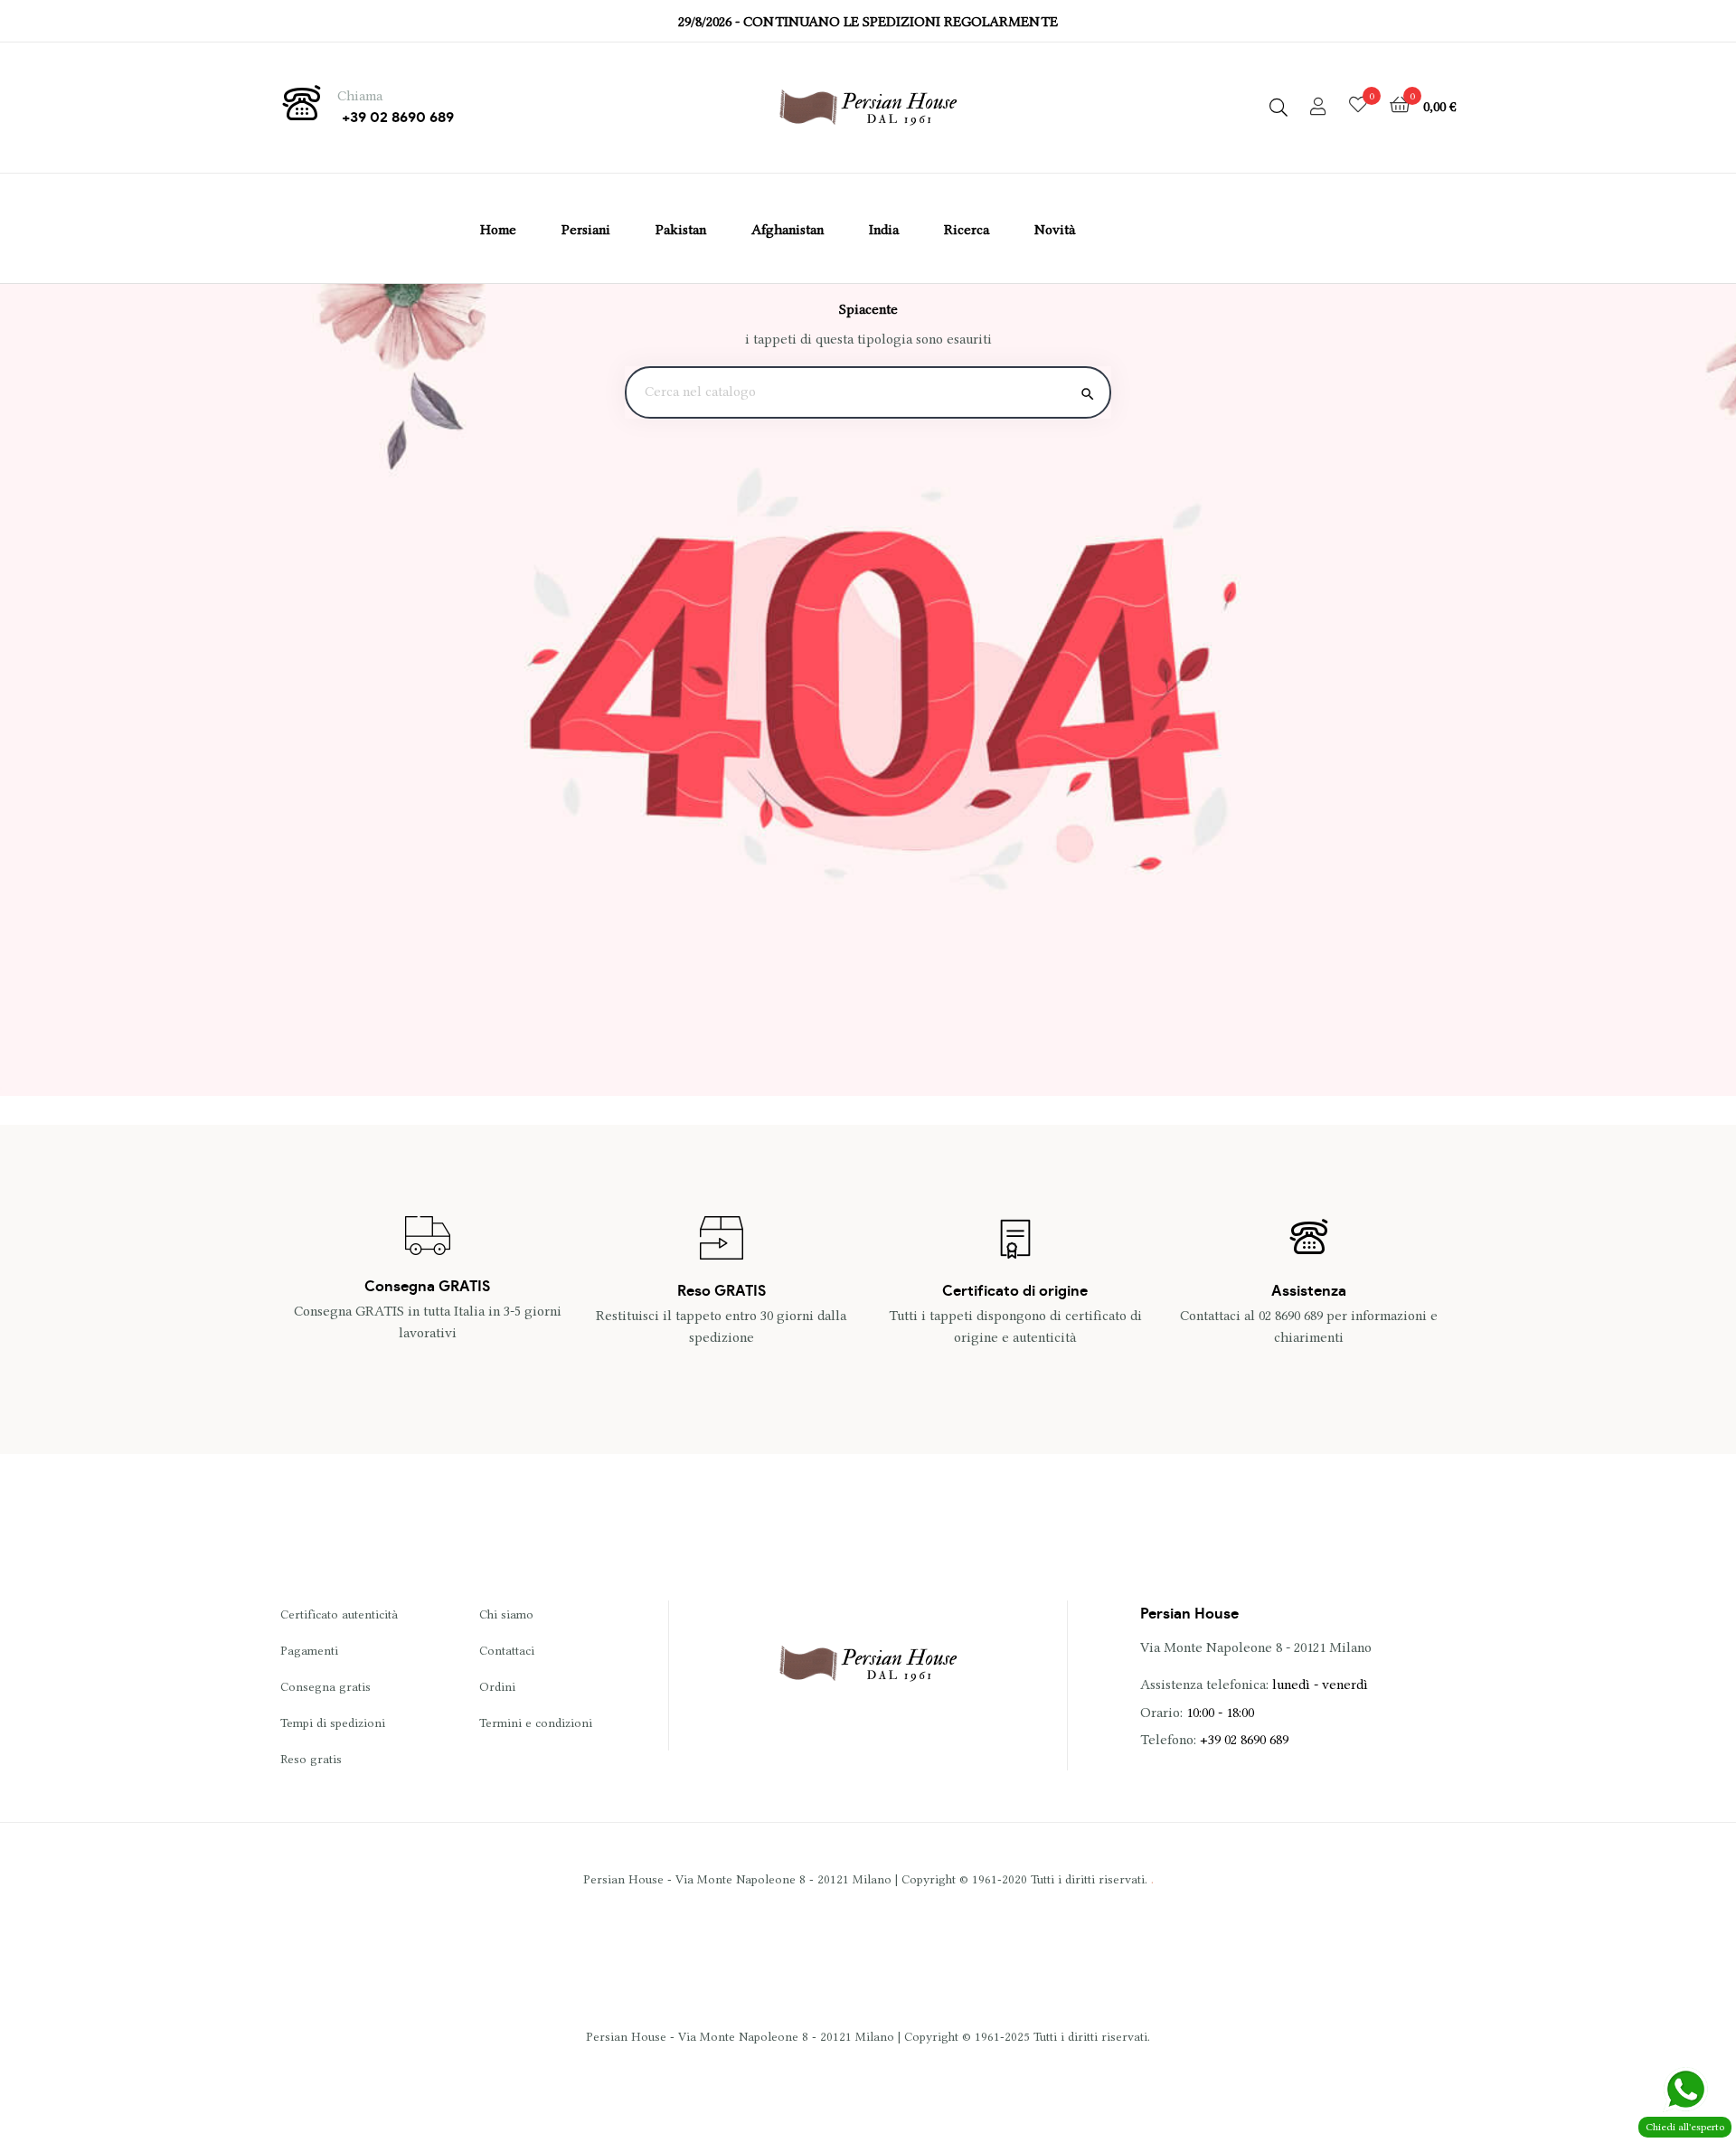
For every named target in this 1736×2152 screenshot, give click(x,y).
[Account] (1318, 108)
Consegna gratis (325, 1686)
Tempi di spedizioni (333, 1723)
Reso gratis (311, 1759)
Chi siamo (506, 1614)
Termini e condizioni (536, 1723)
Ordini (497, 1686)
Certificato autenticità (339, 1614)
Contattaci (507, 1650)
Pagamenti (309, 1650)
